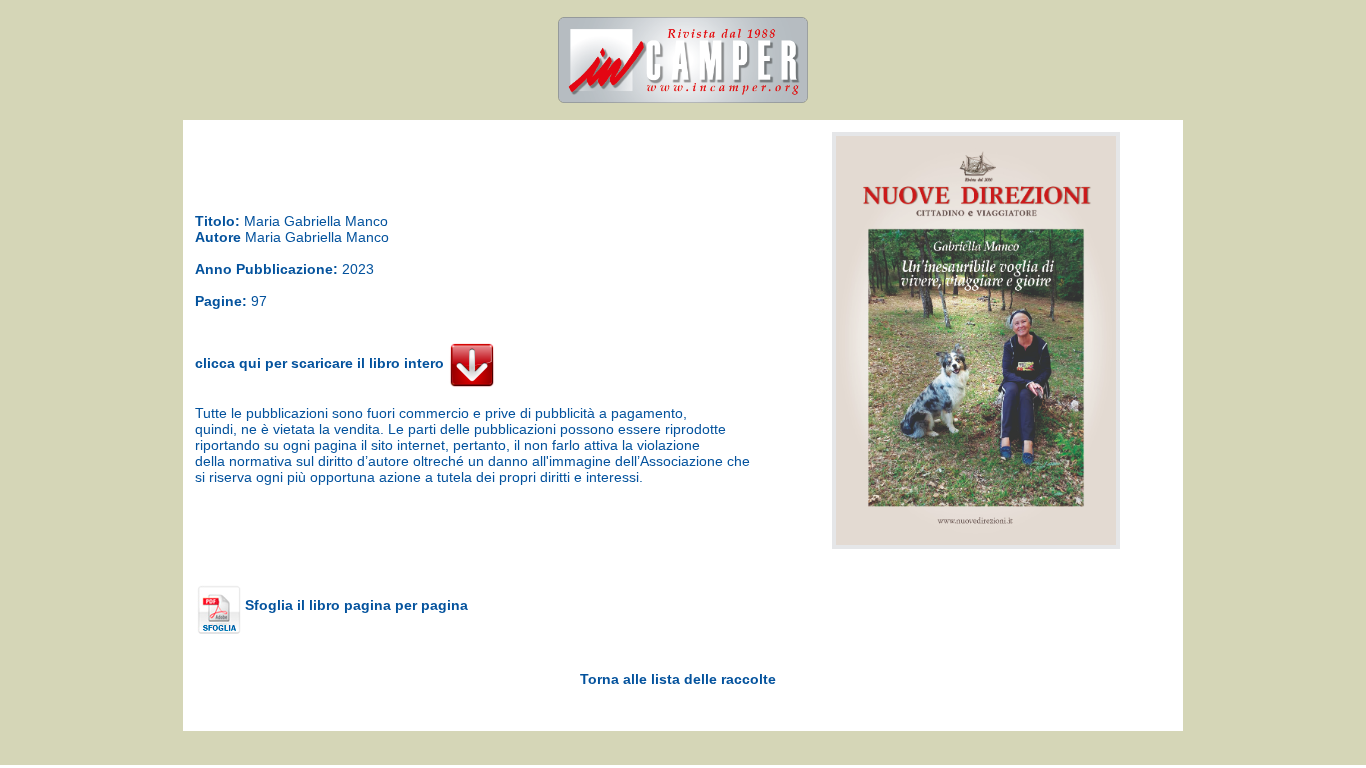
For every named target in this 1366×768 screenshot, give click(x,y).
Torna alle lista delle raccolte (678, 679)
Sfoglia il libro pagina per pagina (354, 605)
